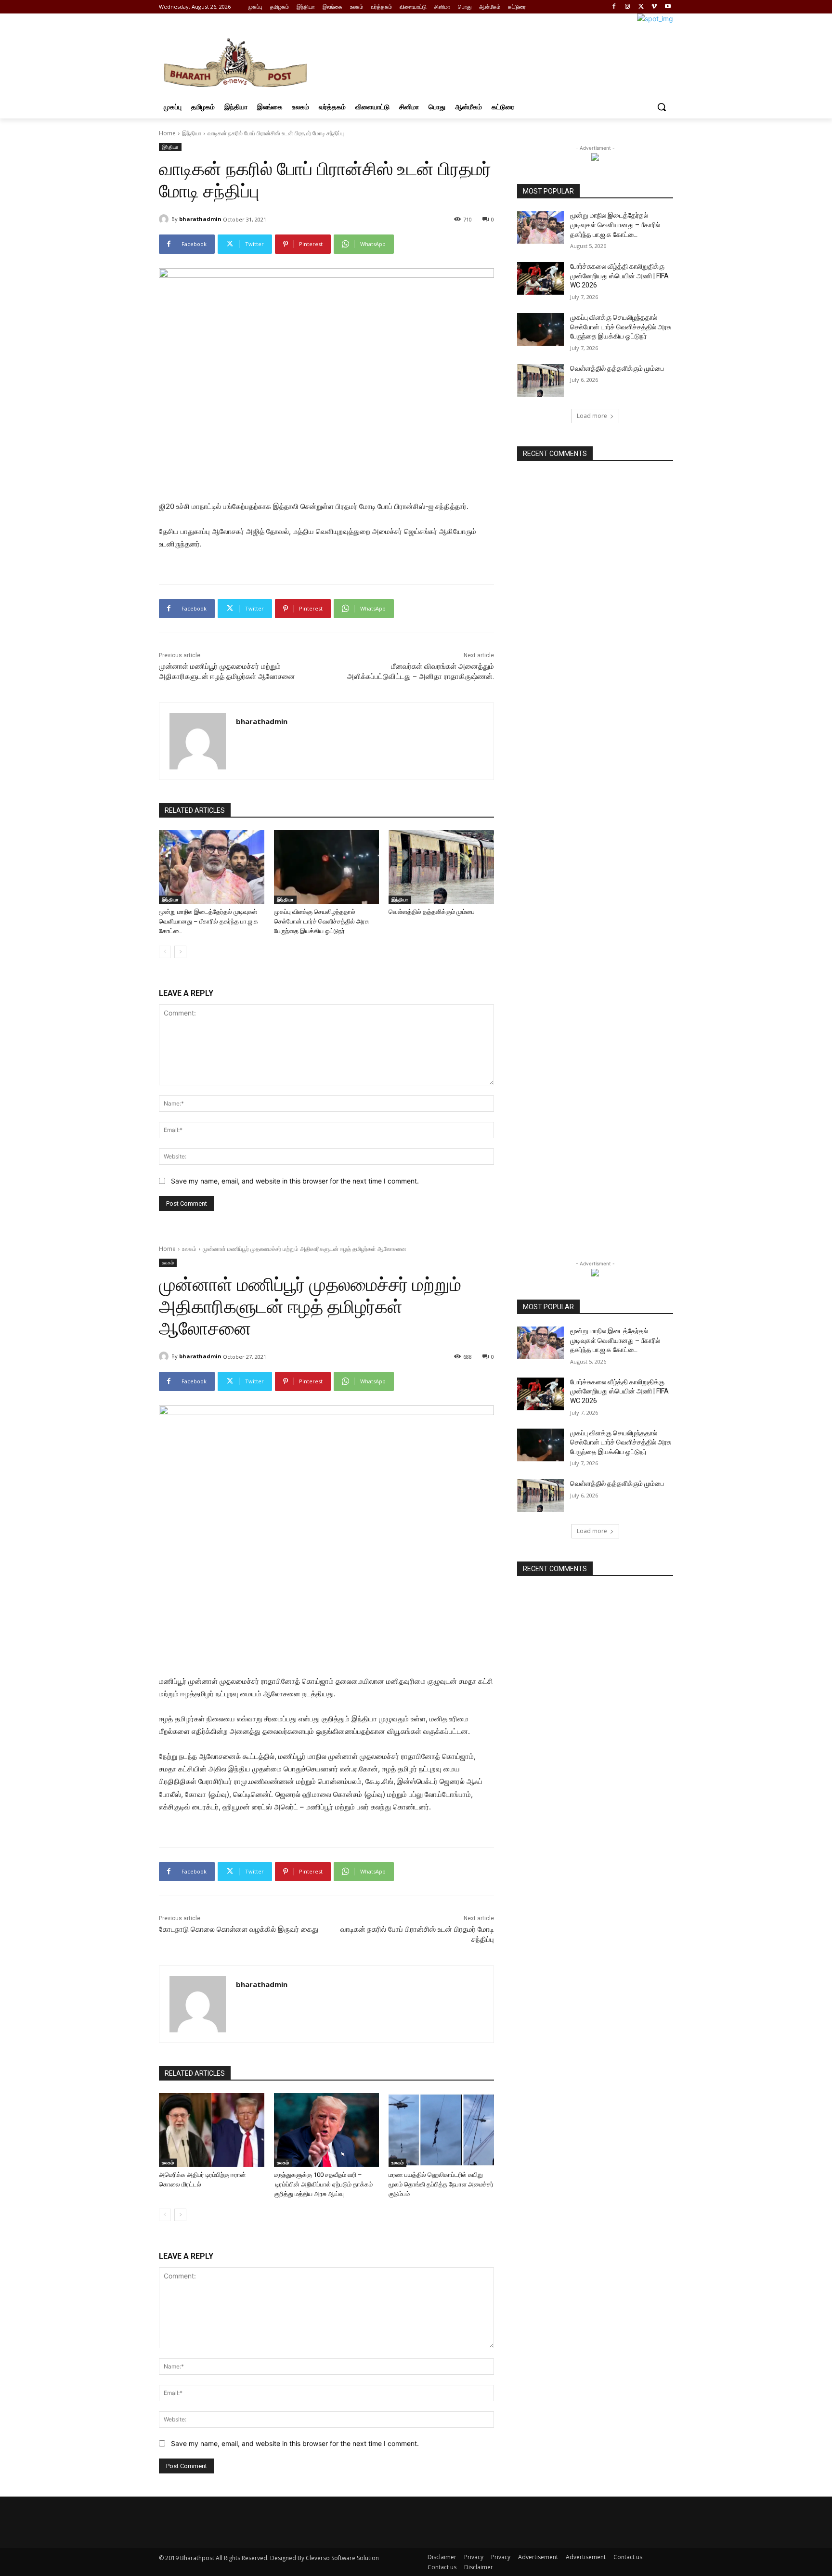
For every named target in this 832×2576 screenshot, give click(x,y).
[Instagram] (628, 7)
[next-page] (180, 952)
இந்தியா (192, 133)
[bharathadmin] (165, 219)
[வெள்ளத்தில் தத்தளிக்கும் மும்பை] (441, 867)
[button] (662, 107)
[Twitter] (641, 7)
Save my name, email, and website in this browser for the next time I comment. (295, 1181)
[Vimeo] (654, 7)
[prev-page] (165, 952)
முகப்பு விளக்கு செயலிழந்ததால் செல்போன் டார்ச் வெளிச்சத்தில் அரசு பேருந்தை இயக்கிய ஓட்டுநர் (321, 921)
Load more (592, 416)
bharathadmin (200, 219)
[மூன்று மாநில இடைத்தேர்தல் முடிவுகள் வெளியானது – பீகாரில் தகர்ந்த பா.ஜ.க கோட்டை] (212, 867)
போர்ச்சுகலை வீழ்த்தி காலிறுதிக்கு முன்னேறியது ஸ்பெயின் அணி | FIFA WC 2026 (619, 276)
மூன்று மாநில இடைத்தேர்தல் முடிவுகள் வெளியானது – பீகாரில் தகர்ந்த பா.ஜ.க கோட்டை (208, 921)
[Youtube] (668, 7)
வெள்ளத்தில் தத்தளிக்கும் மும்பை (432, 912)
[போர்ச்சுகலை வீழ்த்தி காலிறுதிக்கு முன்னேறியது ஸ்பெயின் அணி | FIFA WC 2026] (540, 278)
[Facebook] (614, 7)
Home (167, 133)
